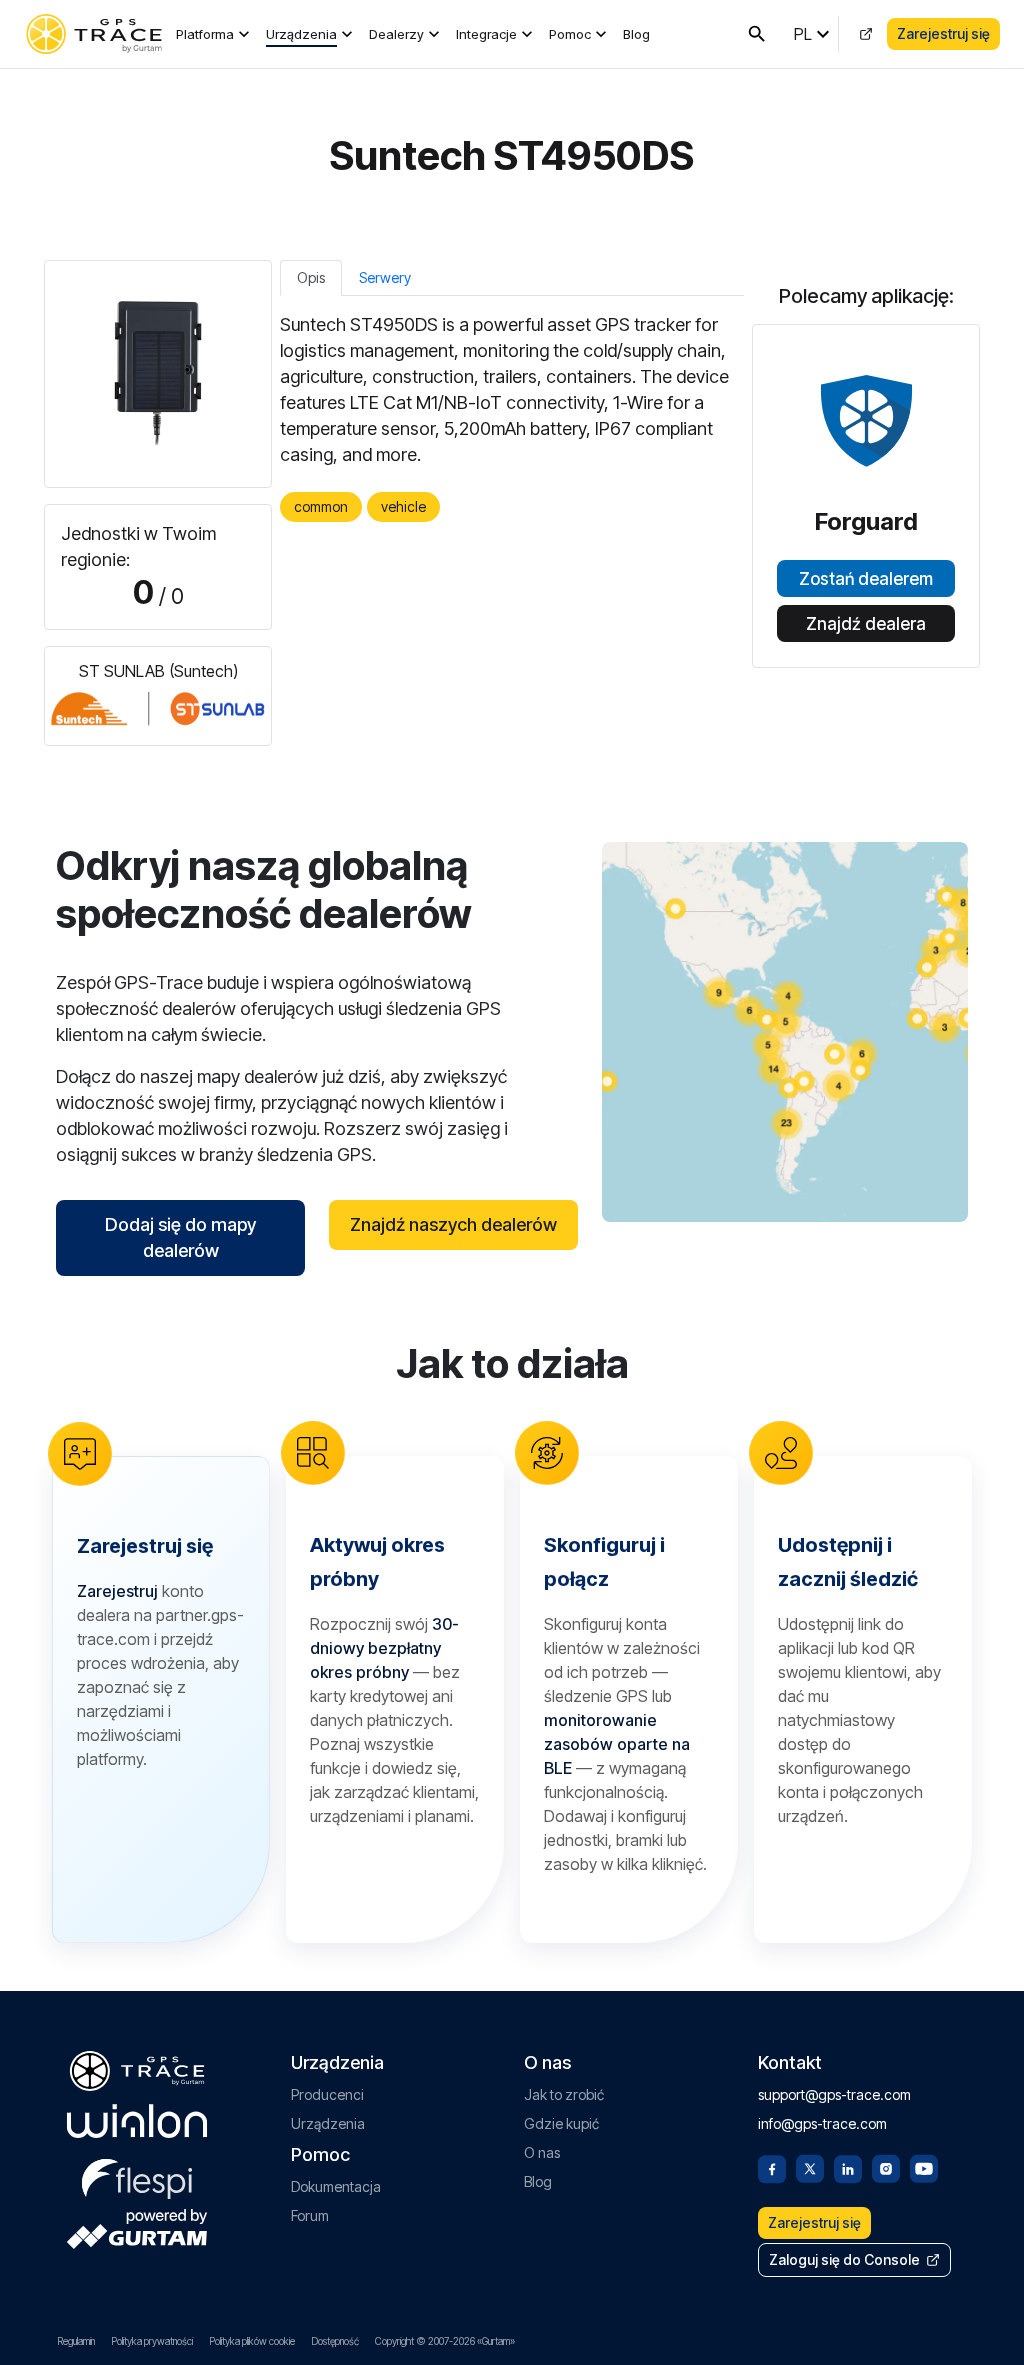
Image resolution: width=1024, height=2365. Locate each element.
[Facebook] (772, 2167)
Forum (310, 2215)
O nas (542, 2152)
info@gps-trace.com (822, 2123)
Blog (636, 34)
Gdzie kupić (561, 2123)
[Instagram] (886, 2167)
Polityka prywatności (152, 2341)
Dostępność (335, 2341)
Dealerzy (396, 34)
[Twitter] (810, 2167)
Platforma (205, 34)
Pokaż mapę (785, 1031)
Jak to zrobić (564, 2094)
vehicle (403, 506)
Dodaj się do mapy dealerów (180, 1237)
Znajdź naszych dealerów (453, 1224)
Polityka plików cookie (252, 2341)
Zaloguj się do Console (844, 2259)
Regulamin (76, 2341)
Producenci (327, 2094)
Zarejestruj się (943, 33)
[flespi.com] (137, 2175)
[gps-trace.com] (94, 34)
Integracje (486, 34)
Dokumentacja (336, 2186)
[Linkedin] (848, 2167)
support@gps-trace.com (834, 2094)
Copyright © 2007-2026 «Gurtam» (445, 2341)
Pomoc (570, 34)
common (321, 506)
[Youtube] (924, 2167)
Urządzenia (301, 34)
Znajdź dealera (866, 624)
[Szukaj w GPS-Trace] (757, 34)
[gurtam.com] (137, 2121)
